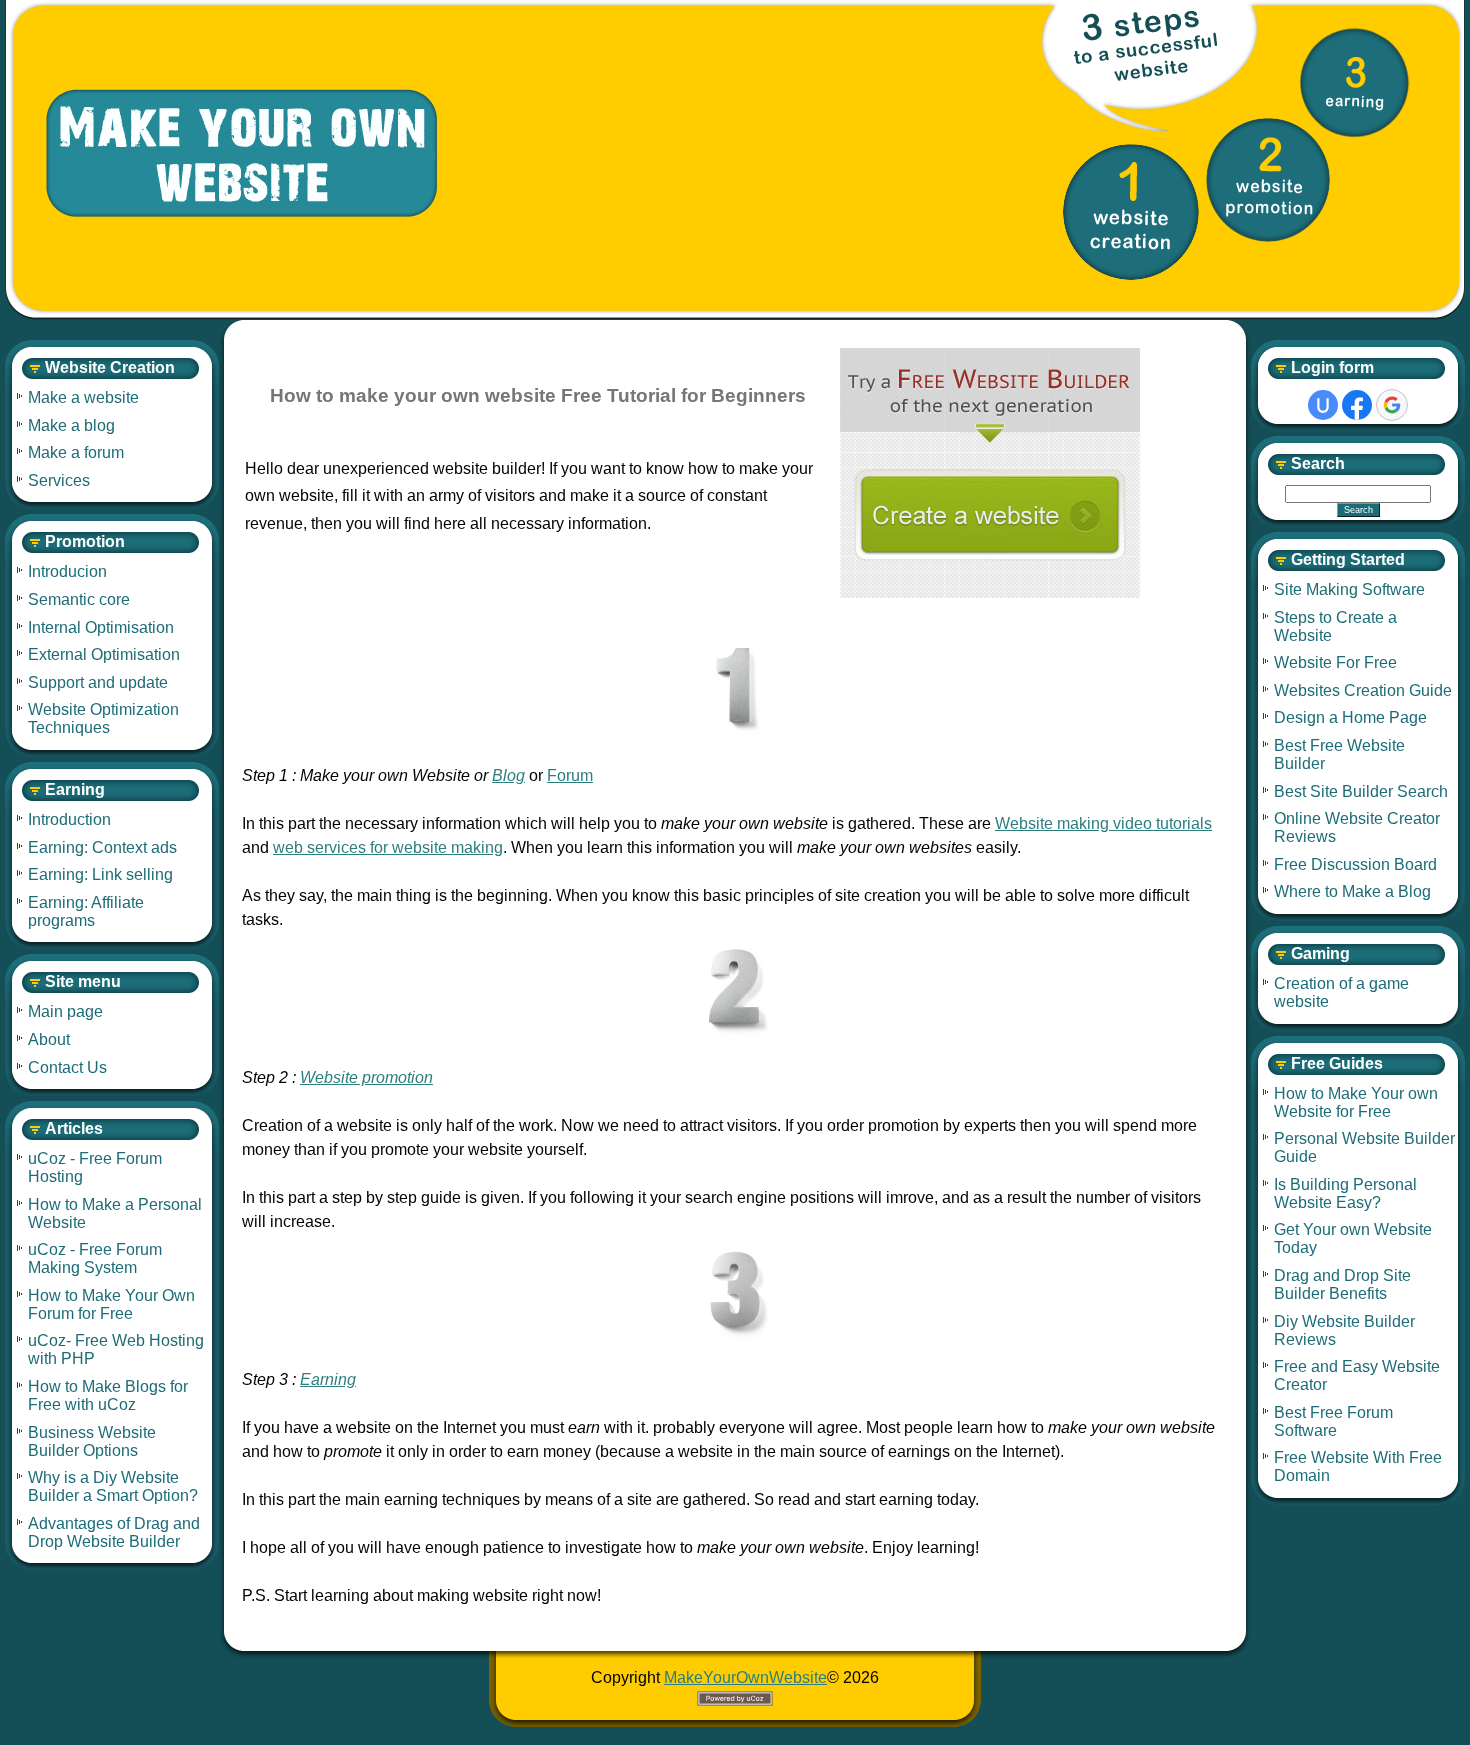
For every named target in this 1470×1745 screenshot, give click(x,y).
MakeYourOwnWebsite (745, 1677)
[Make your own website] (225, 154)
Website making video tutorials (1103, 823)
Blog (508, 775)
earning (1355, 82)
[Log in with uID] (1323, 405)
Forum (570, 775)
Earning (328, 1379)
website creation (1131, 212)
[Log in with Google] (1392, 405)
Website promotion (366, 1077)
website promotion (1268, 180)
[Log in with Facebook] (1357, 405)
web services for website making (388, 847)
